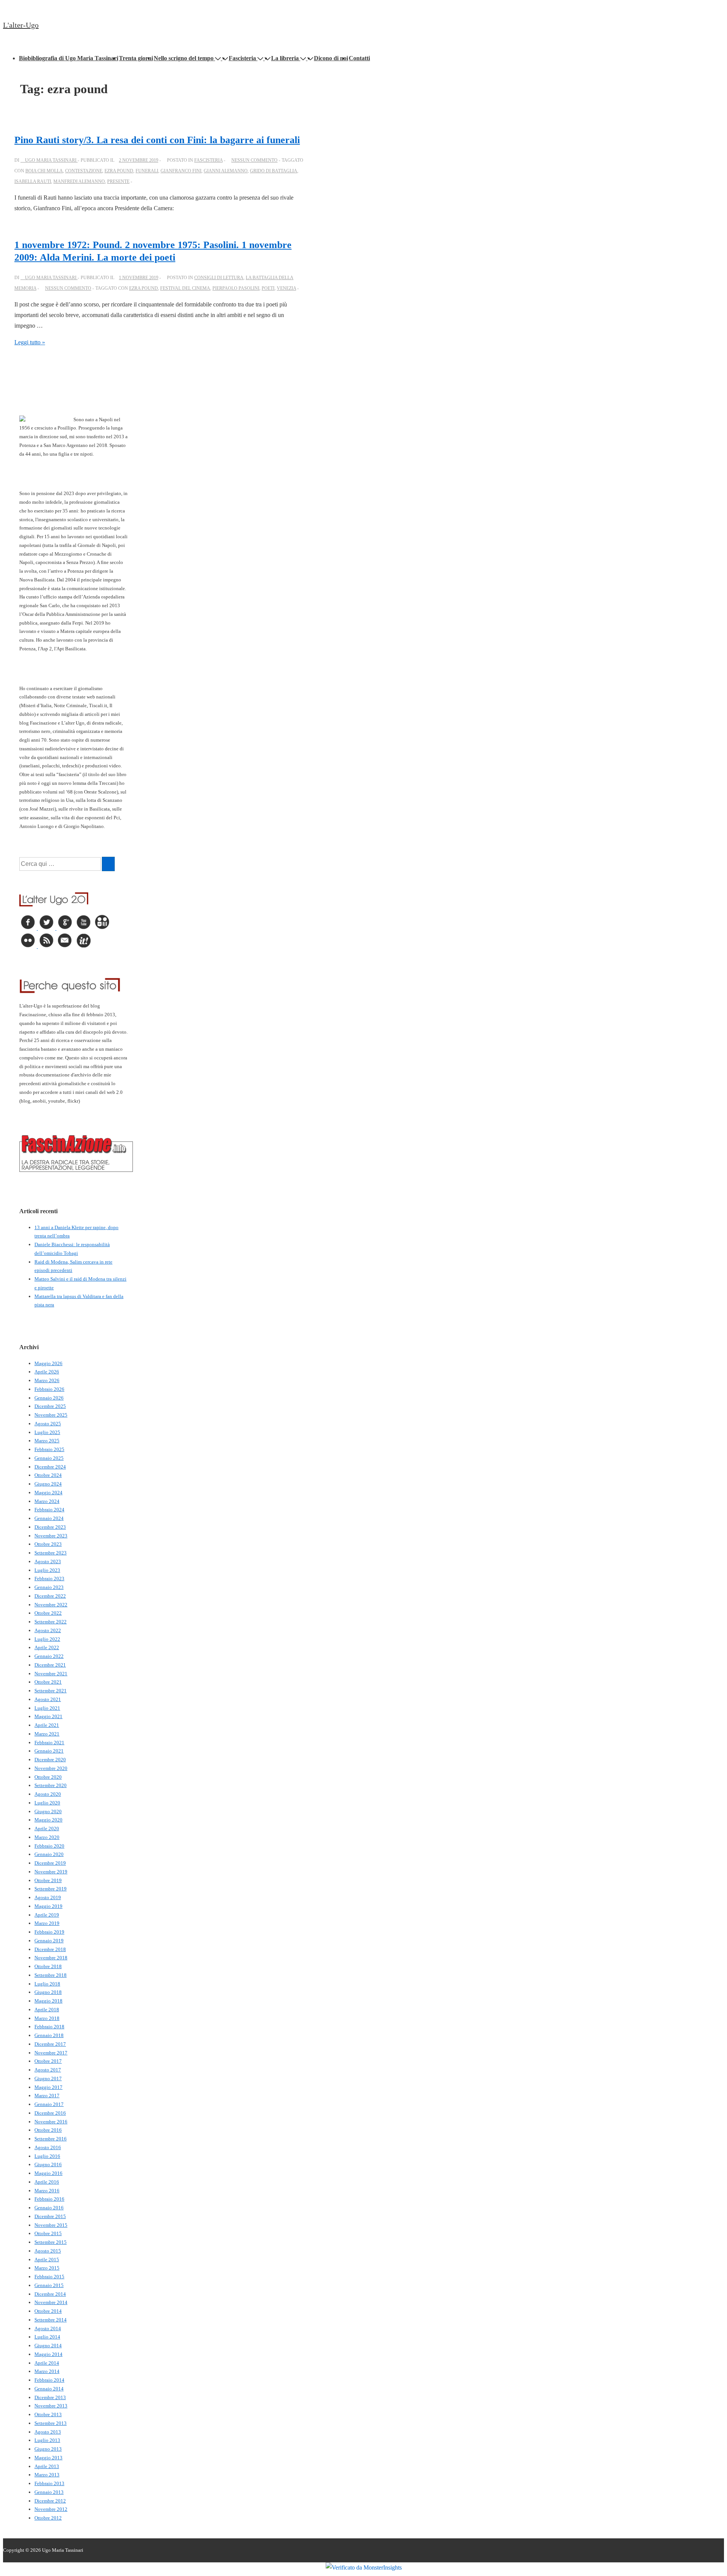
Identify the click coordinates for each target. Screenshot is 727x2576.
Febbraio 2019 (49, 1932)
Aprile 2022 (47, 1647)
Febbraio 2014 (49, 2380)
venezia (286, 288)
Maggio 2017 (48, 2087)
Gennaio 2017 (49, 2104)
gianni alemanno (226, 171)
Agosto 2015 (48, 2251)
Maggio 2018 (48, 2001)
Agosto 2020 (48, 1794)
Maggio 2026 (48, 1363)
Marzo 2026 (47, 1380)
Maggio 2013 (48, 2458)
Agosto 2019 (48, 1897)
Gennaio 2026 (49, 1398)
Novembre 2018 (51, 1958)
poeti (268, 288)
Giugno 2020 (48, 1811)
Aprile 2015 (47, 2260)
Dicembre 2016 (50, 2113)
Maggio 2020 (48, 1820)
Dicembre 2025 (50, 1406)
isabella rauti (33, 181)
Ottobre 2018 (48, 1966)
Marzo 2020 (47, 1837)
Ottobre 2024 (48, 1475)
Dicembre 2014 (50, 2294)
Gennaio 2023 (49, 1587)
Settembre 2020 (51, 1785)
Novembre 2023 (51, 1536)
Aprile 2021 (47, 1725)
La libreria (285, 58)
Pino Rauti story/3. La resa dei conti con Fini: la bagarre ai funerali (157, 140)
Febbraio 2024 (49, 1510)
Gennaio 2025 (49, 1458)
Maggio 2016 (48, 2173)
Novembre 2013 (51, 2406)
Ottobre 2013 (48, 2414)
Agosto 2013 (48, 2432)
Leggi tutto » (30, 342)
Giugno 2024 (48, 1484)
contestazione (84, 171)
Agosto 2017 (48, 2070)
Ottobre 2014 (48, 2311)
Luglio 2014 (47, 2337)
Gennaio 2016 (49, 2208)
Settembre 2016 (51, 2139)
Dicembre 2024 (50, 1467)
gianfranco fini (181, 171)
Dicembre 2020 (50, 1760)
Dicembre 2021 (50, 1665)
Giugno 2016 (48, 2164)
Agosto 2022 (48, 1630)
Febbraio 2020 (49, 1846)
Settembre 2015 (51, 2242)
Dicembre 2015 (50, 2216)
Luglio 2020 (47, 1803)
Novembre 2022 (51, 1605)
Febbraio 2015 (49, 2277)
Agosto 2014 (48, 2328)
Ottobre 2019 (48, 1880)
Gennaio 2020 (49, 1854)
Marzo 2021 (47, 1734)
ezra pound (119, 171)
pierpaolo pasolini (236, 288)
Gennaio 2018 (49, 2035)
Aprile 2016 (47, 2182)
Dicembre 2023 (50, 1527)
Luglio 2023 (47, 1570)
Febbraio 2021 (49, 1743)
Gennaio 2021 (49, 1751)
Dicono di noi (331, 58)
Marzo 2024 (47, 1501)
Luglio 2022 (47, 1639)
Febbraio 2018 (49, 2027)
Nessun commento (254, 160)
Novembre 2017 (51, 2053)
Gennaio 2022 (49, 1656)
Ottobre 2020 (48, 1777)
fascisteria (208, 160)
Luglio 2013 (47, 2440)
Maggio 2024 (48, 1493)
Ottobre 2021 (48, 1682)
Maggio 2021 (48, 1716)
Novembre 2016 (51, 2122)
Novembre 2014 (51, 2302)
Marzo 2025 (47, 1441)
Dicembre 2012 (50, 2501)
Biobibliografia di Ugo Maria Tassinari (69, 58)
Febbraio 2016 (49, 2199)
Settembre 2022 (51, 1622)
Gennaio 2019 (49, 1941)
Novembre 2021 (51, 1674)
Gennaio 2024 (49, 1518)
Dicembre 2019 (50, 1863)
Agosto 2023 (48, 1561)
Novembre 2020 (51, 1768)
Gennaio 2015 (49, 2285)
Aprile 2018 (47, 2010)
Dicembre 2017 (50, 2044)
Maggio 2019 (48, 1906)
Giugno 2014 (48, 2346)
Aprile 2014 (47, 2363)
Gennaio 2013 (49, 2492)
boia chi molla (44, 171)
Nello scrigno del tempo (184, 58)
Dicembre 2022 (50, 1596)
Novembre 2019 (51, 1872)
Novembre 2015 (51, 2225)
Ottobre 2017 (48, 2061)
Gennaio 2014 (49, 2389)
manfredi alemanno (79, 181)
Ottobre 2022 (48, 1613)
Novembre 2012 (51, 2509)
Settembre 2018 (51, 1975)
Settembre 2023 (51, 1553)
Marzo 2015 (47, 2268)
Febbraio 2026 (49, 1389)
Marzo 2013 (47, 2475)
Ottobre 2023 (48, 1544)
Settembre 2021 (51, 1691)
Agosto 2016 (48, 2147)
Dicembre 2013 (50, 2397)
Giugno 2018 (48, 1992)
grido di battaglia (274, 171)
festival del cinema (185, 288)
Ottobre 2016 (48, 2130)
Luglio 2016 (47, 2156)
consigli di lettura (219, 278)
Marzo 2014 (47, 2371)
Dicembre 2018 (50, 1949)
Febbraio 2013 (49, 2483)
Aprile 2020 (47, 1829)
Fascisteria (242, 58)
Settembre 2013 (51, 2423)
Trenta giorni (136, 58)
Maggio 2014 (48, 2354)
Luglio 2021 (47, 1708)
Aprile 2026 (47, 1372)
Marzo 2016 (47, 2191)
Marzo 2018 (47, 2018)
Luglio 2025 (47, 1432)
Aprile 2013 (47, 2466)
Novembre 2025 (51, 1415)
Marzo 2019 (47, 1923)
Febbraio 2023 (49, 1579)
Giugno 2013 (48, 2449)
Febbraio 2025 (49, 1449)
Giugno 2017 (48, 2078)
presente (118, 181)
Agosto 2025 (48, 1424)
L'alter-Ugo (21, 25)
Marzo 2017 (47, 2096)
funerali (147, 171)
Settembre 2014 (51, 2320)
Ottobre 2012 (48, 2518)
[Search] (108, 864)
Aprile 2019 (47, 1915)
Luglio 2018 (47, 1984)
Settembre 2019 (51, 1889)
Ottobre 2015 (48, 2233)
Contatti (359, 58)
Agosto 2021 (48, 1699)
